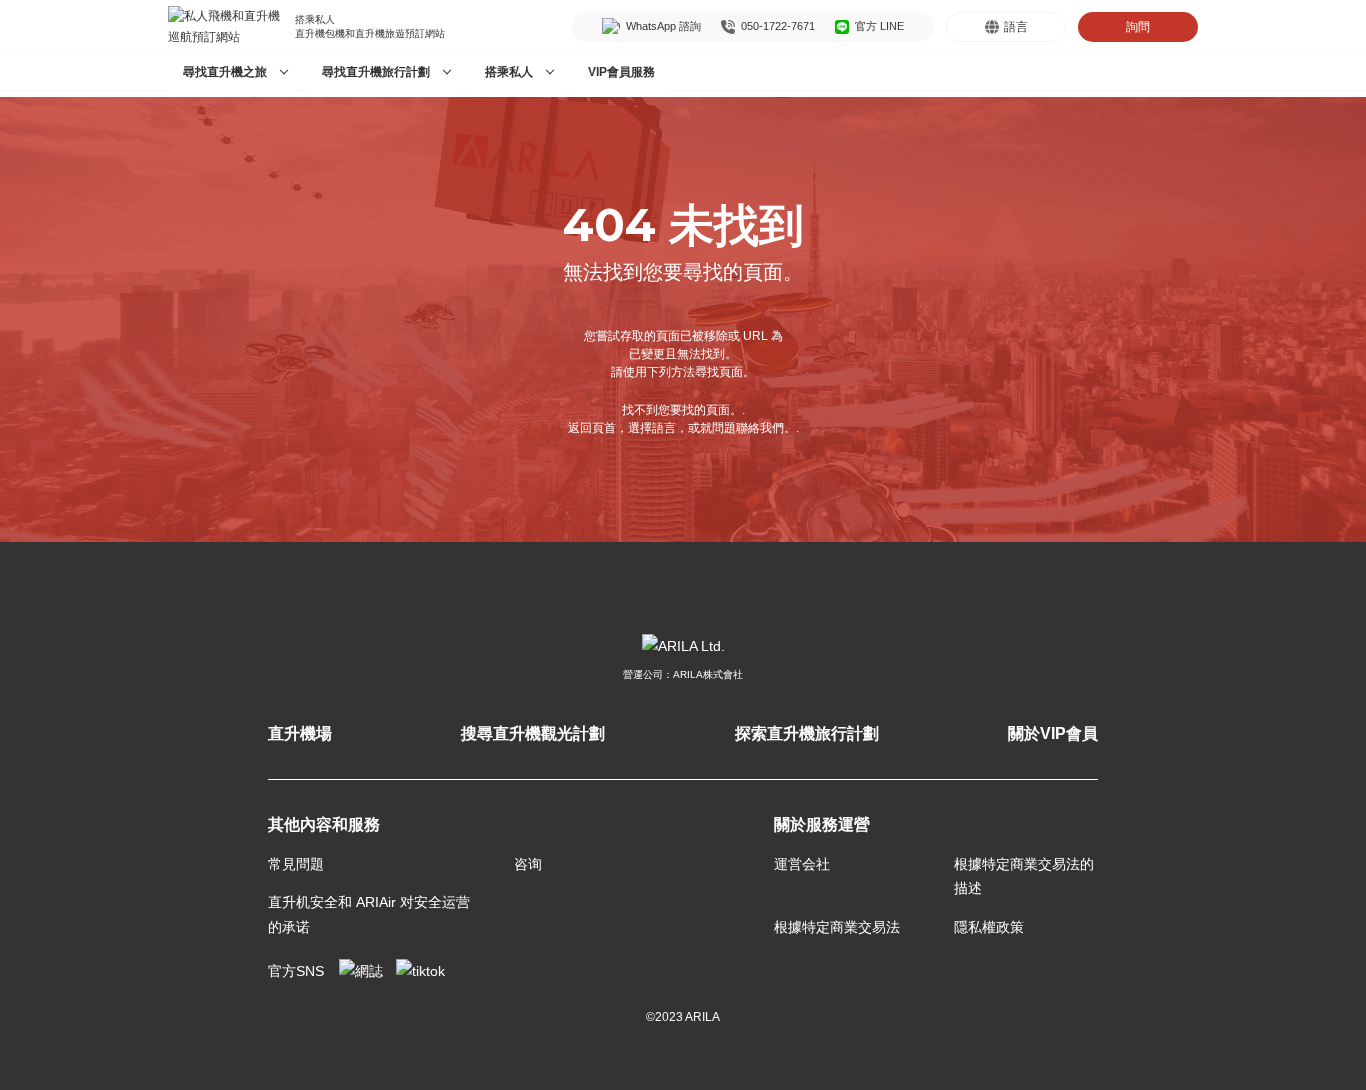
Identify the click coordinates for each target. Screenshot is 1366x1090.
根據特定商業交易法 (837, 927)
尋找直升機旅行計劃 (376, 72)
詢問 (1138, 27)
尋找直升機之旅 (225, 72)
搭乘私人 (509, 72)
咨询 (528, 864)
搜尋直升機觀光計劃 (533, 733)
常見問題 (296, 864)
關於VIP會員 (1053, 733)
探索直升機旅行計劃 (807, 733)
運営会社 (802, 864)
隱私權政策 (989, 927)
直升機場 (300, 733)
